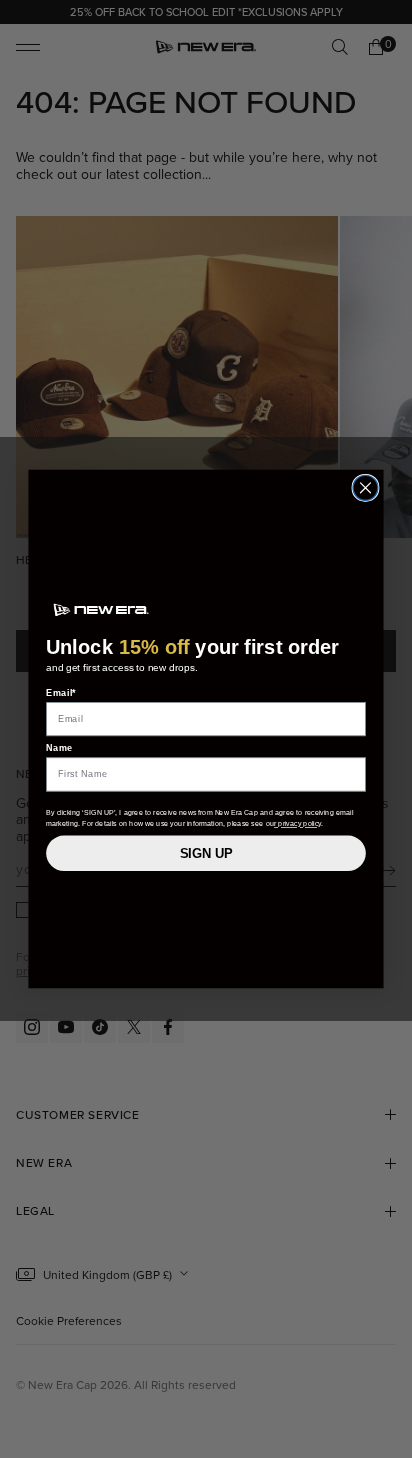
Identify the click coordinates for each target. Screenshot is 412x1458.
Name (59, 748)
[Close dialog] (365, 487)
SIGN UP (206, 853)
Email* (61, 693)
